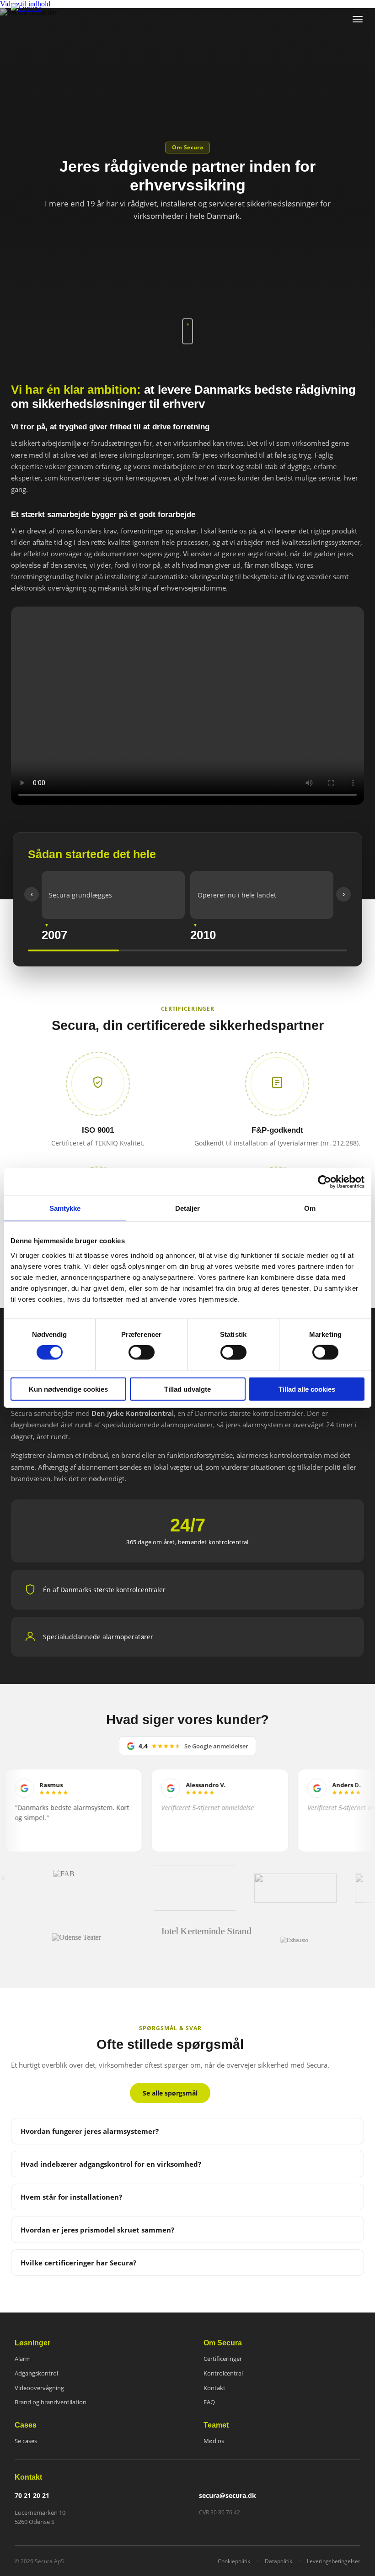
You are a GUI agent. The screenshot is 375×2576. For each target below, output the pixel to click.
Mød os (214, 2441)
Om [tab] (310, 1208)
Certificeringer (223, 2359)
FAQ (209, 2402)
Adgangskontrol (36, 2373)
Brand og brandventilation (51, 2402)
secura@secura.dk (228, 2496)
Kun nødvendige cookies (68, 1389)
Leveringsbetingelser (334, 2561)
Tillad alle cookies (307, 1389)
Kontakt (214, 2388)
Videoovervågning (39, 2388)
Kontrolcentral (223, 2373)
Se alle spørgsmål (170, 2093)
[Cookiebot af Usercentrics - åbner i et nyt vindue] (324, 1182)
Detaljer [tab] (188, 1208)
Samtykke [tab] (65, 1208)
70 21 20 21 (32, 2496)
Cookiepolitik (234, 2561)
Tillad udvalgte (187, 1389)
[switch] (142, 1352)
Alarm (23, 2359)
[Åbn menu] (358, 19)
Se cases (26, 2441)
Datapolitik (279, 2561)
